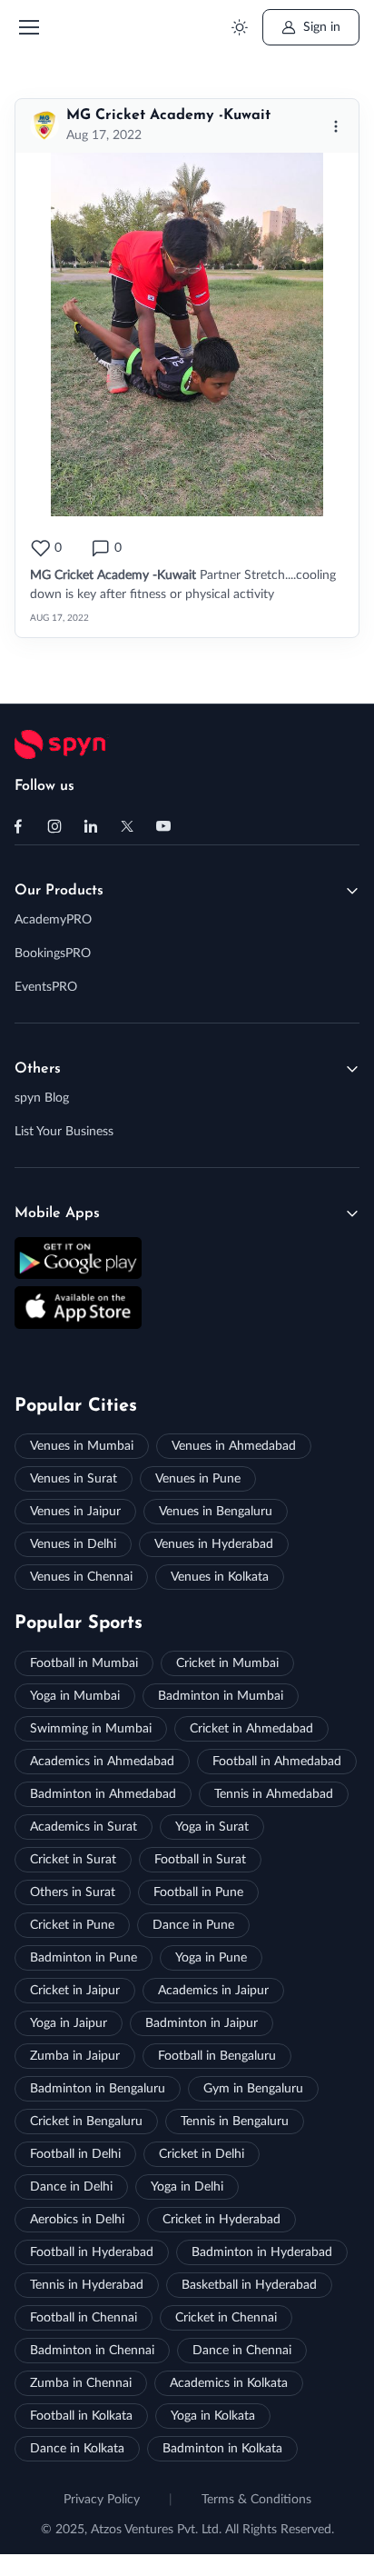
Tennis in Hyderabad (87, 2285)
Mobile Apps (57, 1213)
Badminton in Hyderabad (262, 2252)
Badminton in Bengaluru (98, 2089)
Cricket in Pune (72, 1925)
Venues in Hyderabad (214, 1544)
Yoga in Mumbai (75, 1696)
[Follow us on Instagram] (54, 826)
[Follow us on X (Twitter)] (127, 826)
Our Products (59, 891)
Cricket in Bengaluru (86, 2122)
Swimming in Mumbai (91, 1729)
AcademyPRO (53, 920)
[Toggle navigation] (28, 27)
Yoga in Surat (212, 1827)
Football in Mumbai (84, 1663)
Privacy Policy (102, 2500)
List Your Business (64, 1132)
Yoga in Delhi (187, 2187)
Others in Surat (73, 1892)
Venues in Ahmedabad (234, 1446)
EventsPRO (46, 987)
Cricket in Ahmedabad (251, 1729)
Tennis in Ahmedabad (274, 1794)
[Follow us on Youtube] (163, 826)
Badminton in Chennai (92, 2351)
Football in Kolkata (81, 2416)
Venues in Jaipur (75, 1512)
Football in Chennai (84, 2318)
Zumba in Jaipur (75, 2056)
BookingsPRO (53, 954)
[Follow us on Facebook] (18, 826)
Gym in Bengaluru (253, 2089)
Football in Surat (200, 1860)
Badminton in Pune (84, 1958)
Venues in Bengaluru (216, 1512)
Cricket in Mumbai (227, 1663)
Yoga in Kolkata (213, 2416)
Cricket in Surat (73, 1860)
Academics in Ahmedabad (102, 1762)
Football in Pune (198, 1892)
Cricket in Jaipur (75, 1991)
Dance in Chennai (242, 2351)
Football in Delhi (75, 2154)
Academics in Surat (84, 1827)
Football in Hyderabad (92, 2252)
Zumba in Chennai (81, 2383)
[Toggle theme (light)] (239, 28)
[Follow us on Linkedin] (91, 826)
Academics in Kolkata (229, 2383)
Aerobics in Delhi (77, 2220)
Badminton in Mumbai (221, 1696)
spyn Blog (42, 1098)
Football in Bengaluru (217, 2056)
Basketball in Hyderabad (249, 2285)
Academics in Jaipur (213, 1991)
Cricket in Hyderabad (221, 2220)
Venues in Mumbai (82, 1446)
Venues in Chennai (81, 1577)
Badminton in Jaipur (202, 2023)
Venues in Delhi (73, 1544)
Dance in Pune (193, 1925)
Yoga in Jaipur (69, 2023)
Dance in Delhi (71, 2187)
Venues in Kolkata (220, 1577)
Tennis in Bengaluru (235, 2122)
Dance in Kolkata (77, 2449)
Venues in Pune (198, 1479)
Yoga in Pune (211, 1958)
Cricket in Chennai (226, 2318)
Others (38, 1069)
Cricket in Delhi (202, 2154)
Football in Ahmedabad (277, 1762)
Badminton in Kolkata (222, 2449)
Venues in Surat (74, 1479)
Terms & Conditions (256, 2500)
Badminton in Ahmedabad (103, 1794)
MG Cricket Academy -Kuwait (168, 115)
